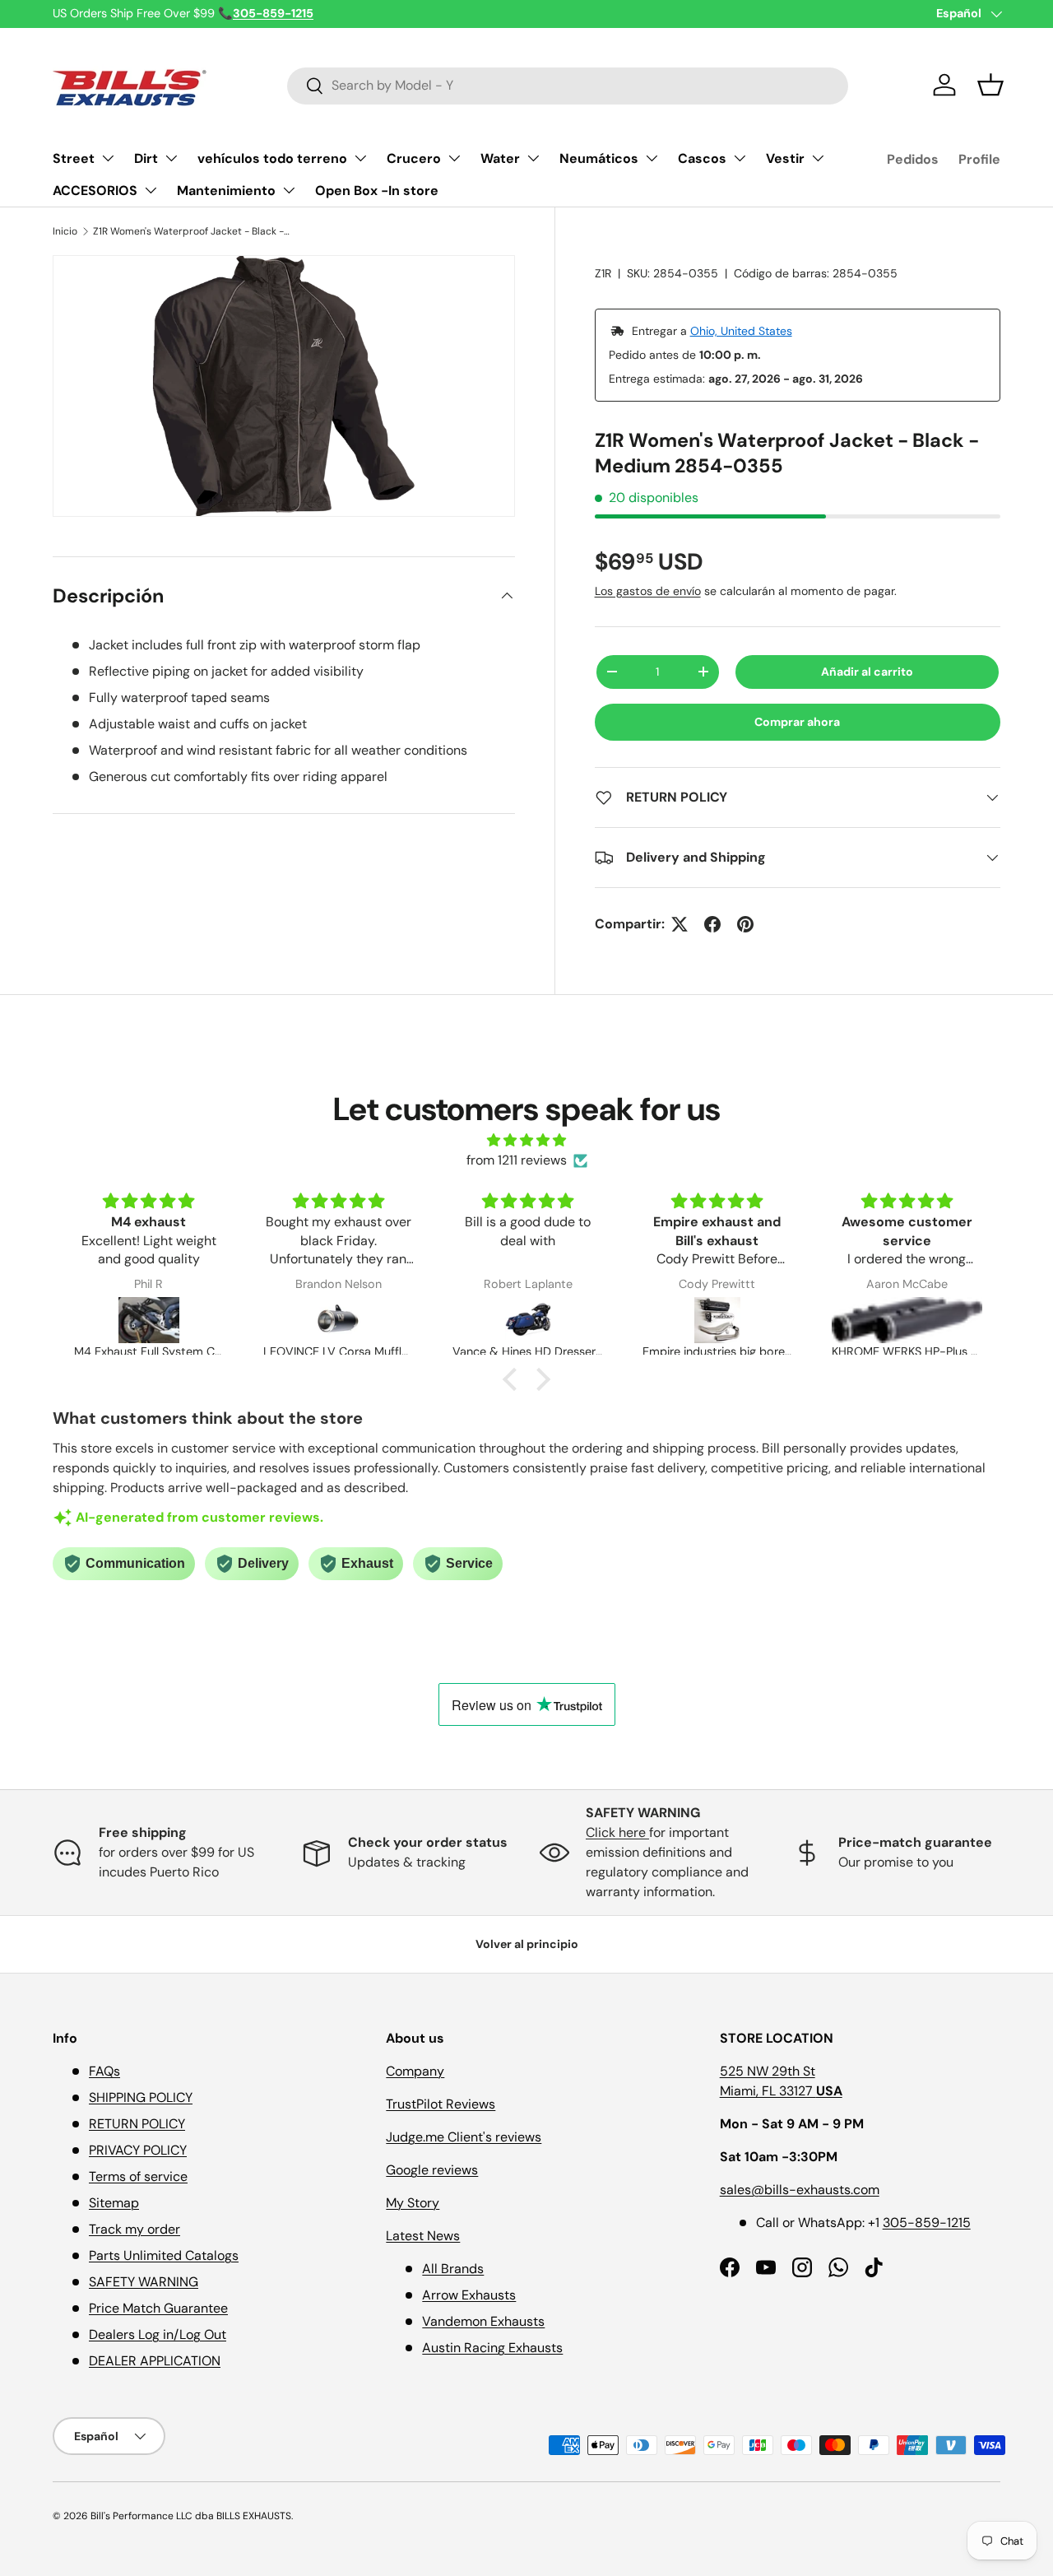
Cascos (702, 158)
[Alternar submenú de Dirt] (171, 158)
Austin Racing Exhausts (492, 2348)
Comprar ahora (797, 722)
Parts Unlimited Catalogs (164, 2255)
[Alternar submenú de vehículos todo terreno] (360, 158)
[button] (990, 85)
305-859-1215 (927, 2223)
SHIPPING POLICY (141, 2097)
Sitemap (114, 2203)
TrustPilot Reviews (441, 2104)
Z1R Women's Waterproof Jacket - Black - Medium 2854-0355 (192, 231)
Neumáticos (599, 158)
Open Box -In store (377, 191)
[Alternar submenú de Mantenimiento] (289, 190)
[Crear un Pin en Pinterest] (745, 924)
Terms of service (138, 2176)
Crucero (414, 158)
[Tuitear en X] (680, 924)
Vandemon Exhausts (483, 2321)
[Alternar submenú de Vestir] (818, 158)
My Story (413, 2203)
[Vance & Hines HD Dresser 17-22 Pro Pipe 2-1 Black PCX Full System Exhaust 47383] (527, 1320)
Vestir (785, 158)
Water (500, 158)
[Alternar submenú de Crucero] (454, 158)
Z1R (603, 273)
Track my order (135, 2229)
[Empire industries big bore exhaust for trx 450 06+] (717, 1320)
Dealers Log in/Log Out (158, 2334)
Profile (979, 159)
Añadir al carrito (867, 672)
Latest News (423, 2236)
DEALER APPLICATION (155, 2361)
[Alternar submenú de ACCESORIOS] (151, 190)
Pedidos (913, 159)
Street (74, 158)
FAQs (104, 2071)
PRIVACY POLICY (138, 2150)
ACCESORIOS (95, 191)
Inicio (65, 231)
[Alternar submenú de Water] (533, 158)
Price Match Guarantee (158, 2308)
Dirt (146, 158)
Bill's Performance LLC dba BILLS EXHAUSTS (191, 2516)
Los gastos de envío (648, 591)
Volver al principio (527, 1944)
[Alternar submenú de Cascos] (740, 158)
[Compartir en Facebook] (712, 924)
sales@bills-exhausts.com (800, 2190)
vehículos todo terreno (272, 158)
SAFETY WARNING (144, 2282)
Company (415, 2071)
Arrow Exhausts (469, 2295)
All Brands (453, 2269)
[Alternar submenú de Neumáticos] (652, 158)
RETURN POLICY (137, 2124)
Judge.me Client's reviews (464, 2137)
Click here (617, 1832)
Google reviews (432, 2170)
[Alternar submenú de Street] (108, 158)
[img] (526, 1140)
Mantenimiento (226, 191)
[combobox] (568, 85)
